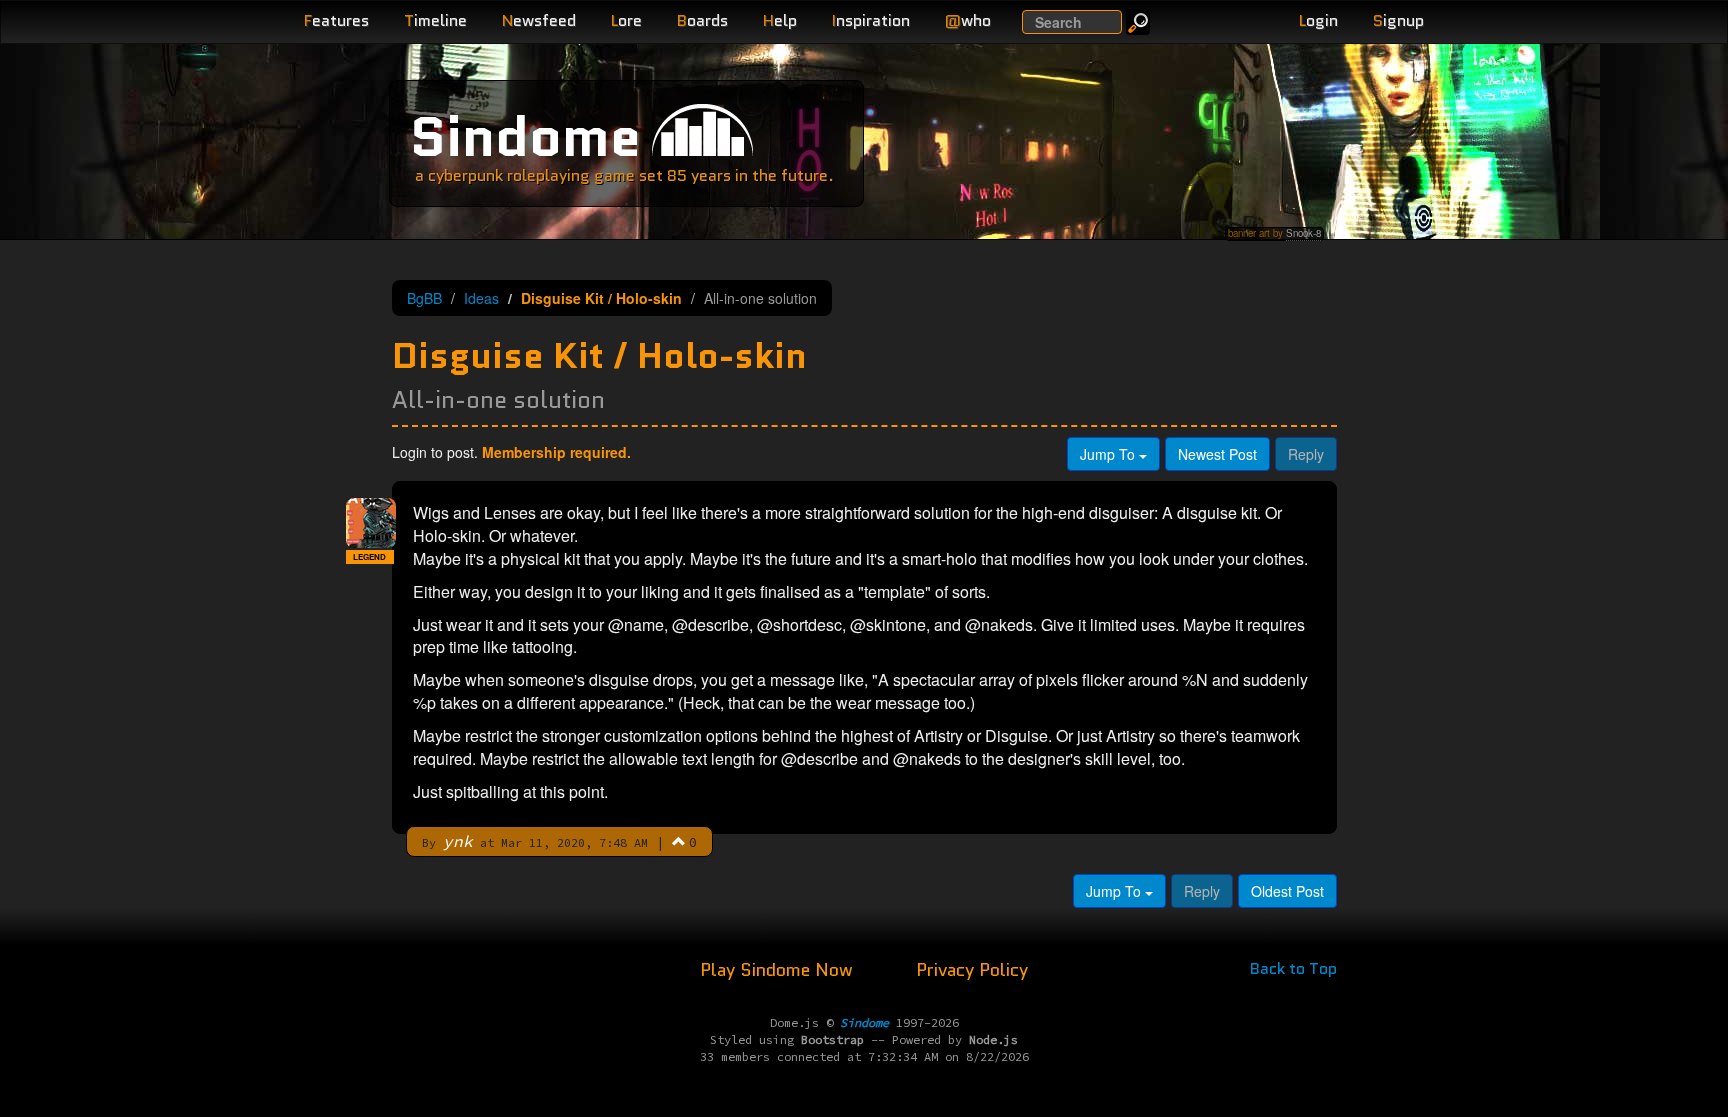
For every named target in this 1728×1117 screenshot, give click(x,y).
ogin (1318, 20)
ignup (1398, 20)
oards (702, 20)
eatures (336, 20)
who (968, 20)
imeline (435, 20)
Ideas (481, 298)
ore (626, 20)
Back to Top (1293, 968)
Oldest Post (1287, 891)
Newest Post (1217, 454)
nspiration (871, 20)
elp (780, 20)
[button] (679, 841)
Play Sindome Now (779, 970)
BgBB (424, 298)
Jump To (1109, 454)
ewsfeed (539, 20)
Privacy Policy (972, 970)
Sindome (525, 136)
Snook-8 (1303, 233)
